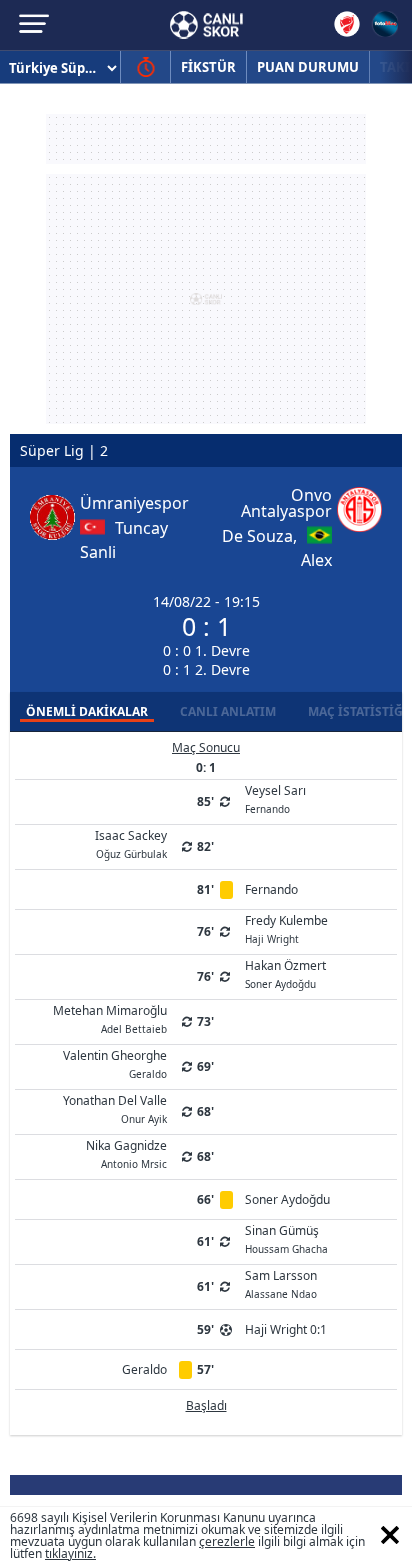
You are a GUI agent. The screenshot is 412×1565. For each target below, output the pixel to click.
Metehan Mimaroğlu (110, 1018)
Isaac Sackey (131, 843)
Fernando (271, 889)
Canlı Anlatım (228, 711)
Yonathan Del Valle (115, 1108)
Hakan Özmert (285, 973)
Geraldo (144, 1369)
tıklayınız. (70, 1553)
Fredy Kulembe (286, 928)
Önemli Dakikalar (87, 711)
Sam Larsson (281, 1283)
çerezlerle (227, 1541)
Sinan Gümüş (286, 1238)
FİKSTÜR (208, 67)
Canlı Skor (206, 25)
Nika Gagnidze (126, 1153)
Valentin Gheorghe (115, 1063)
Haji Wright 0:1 (286, 1329)
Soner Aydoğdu (287, 1199)
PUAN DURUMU (308, 67)
